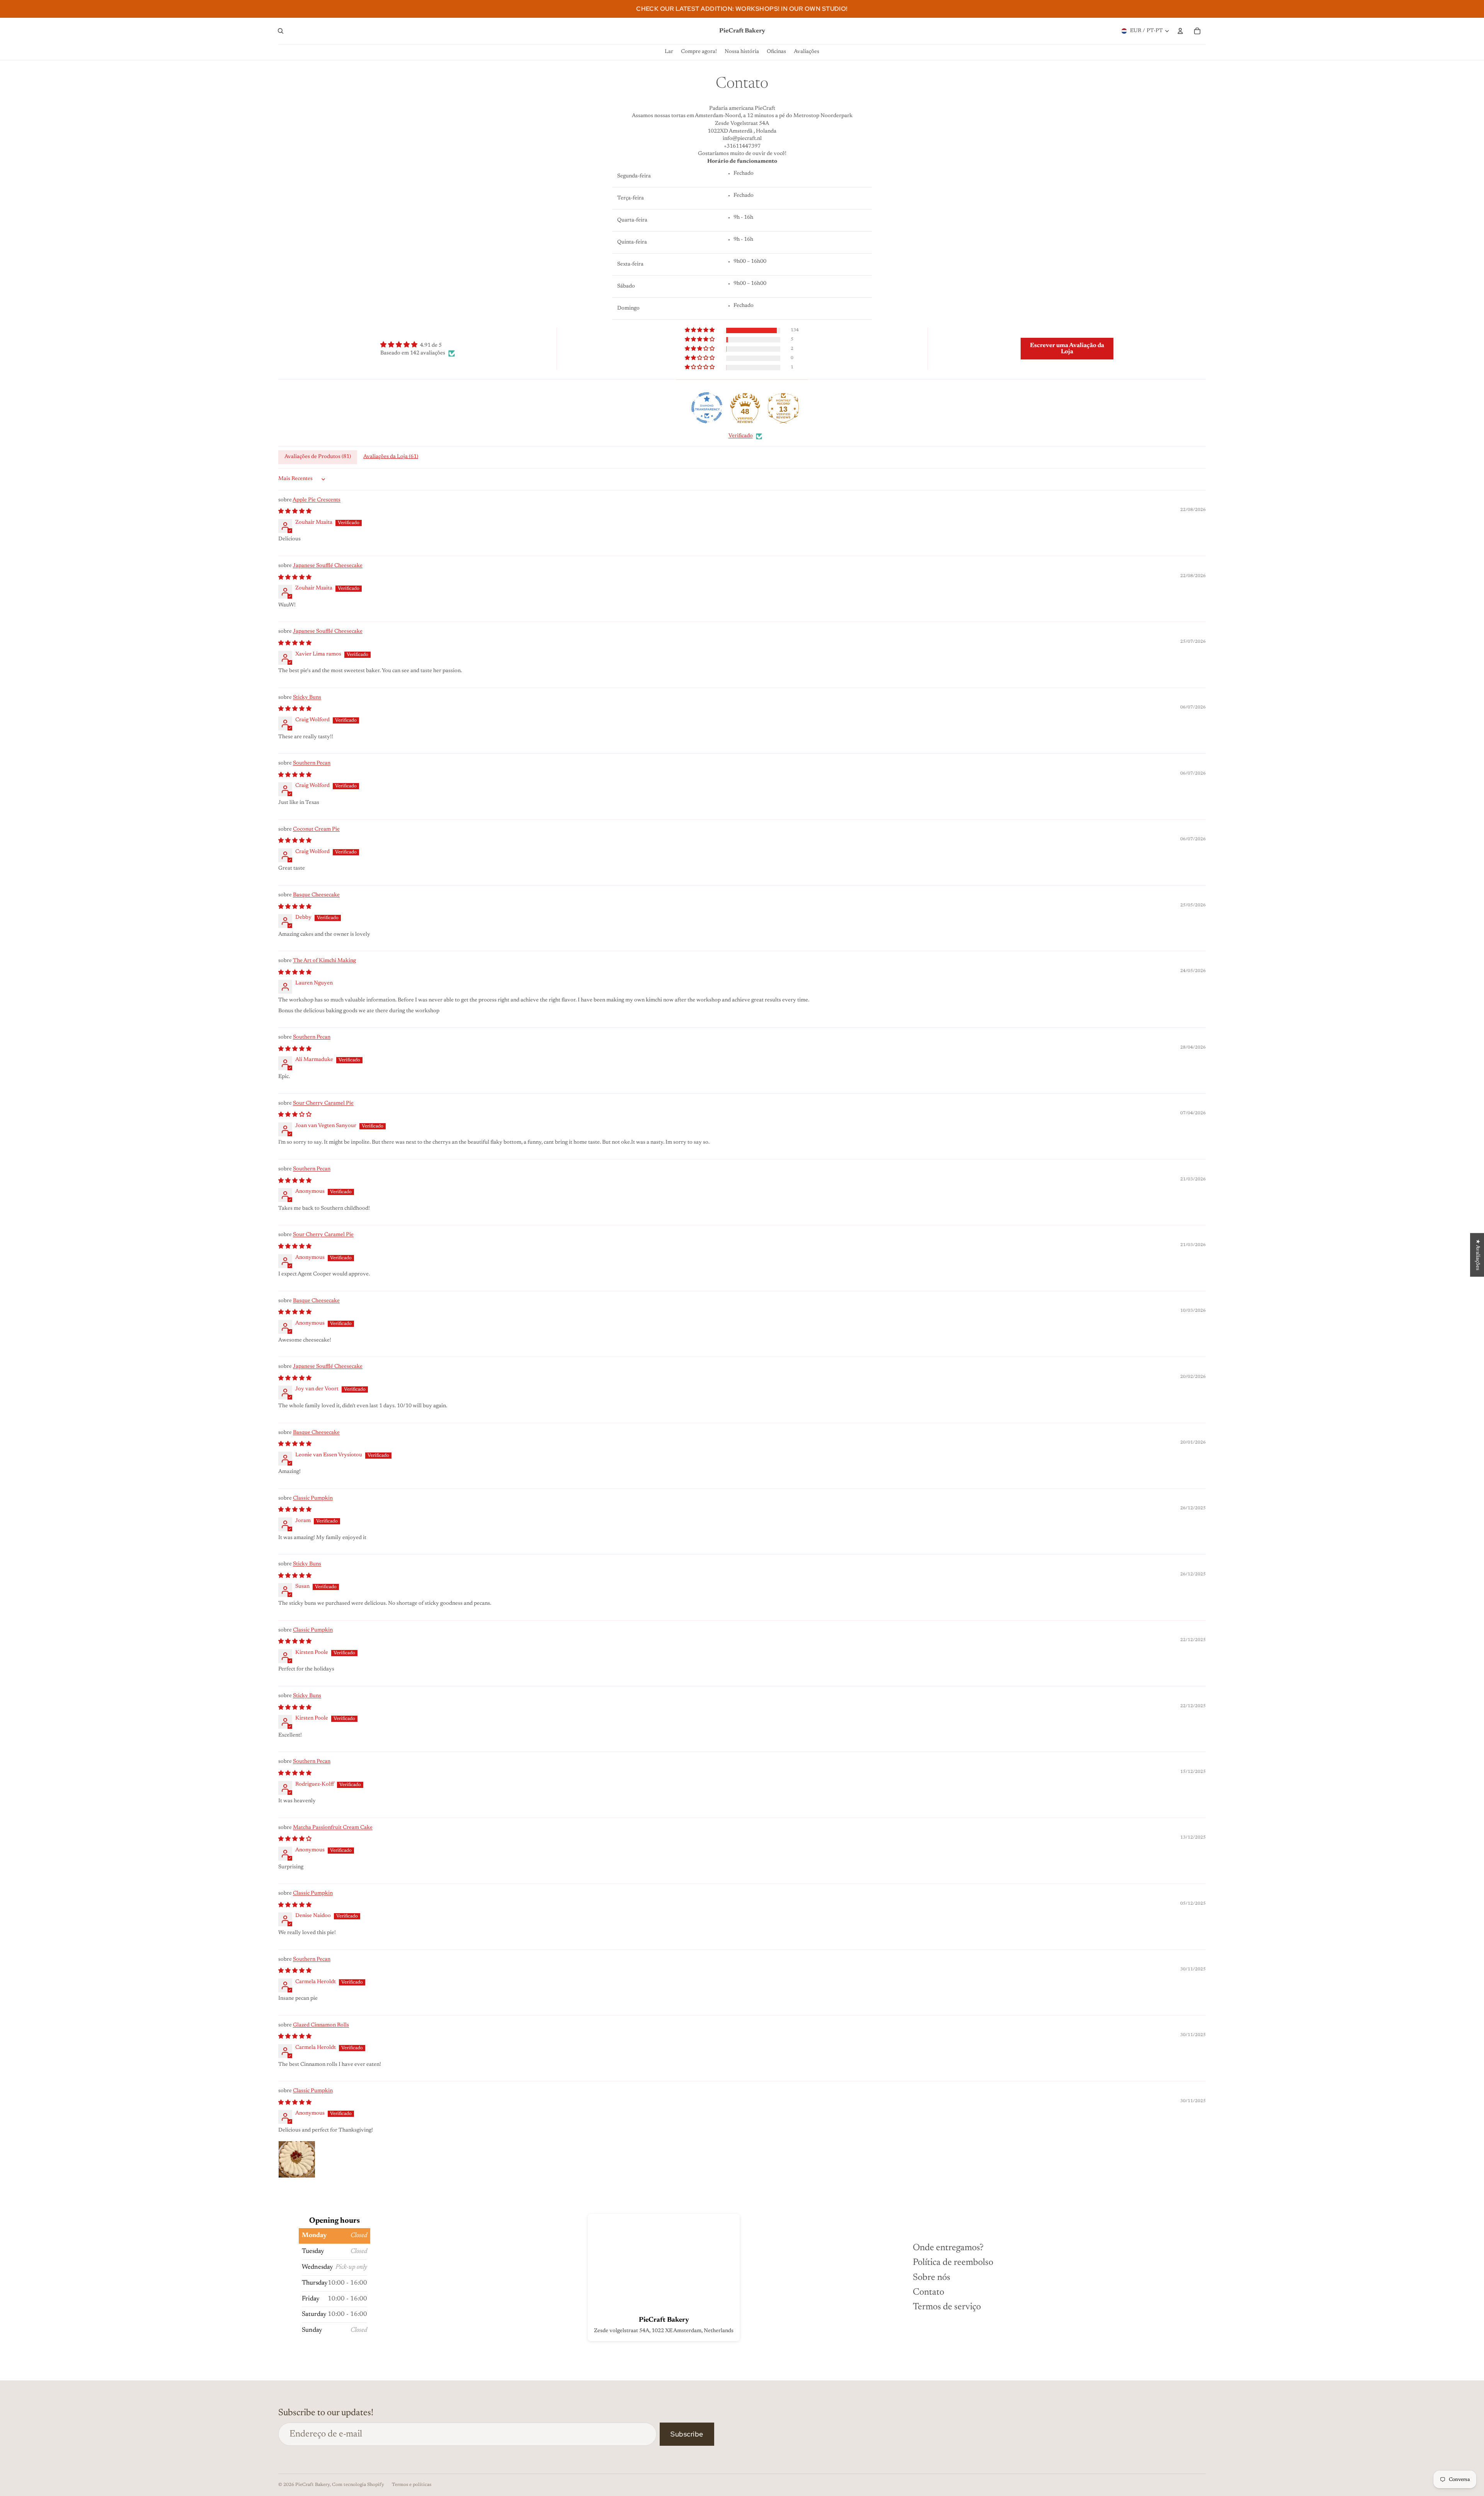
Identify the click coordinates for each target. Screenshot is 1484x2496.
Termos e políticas (412, 2485)
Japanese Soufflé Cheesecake (328, 566)
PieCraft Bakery (312, 2485)
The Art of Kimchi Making (324, 961)
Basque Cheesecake (316, 895)
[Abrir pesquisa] (281, 31)
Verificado (741, 436)
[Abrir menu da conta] (1180, 31)
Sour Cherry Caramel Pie (323, 1103)
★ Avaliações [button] (1477, 1255)
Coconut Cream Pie (316, 829)
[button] (700, 330)
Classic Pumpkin (313, 1498)
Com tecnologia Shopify (358, 2485)
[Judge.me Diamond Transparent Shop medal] (707, 408)
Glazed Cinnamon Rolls (321, 2025)
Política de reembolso (953, 2263)
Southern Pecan (312, 763)
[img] (418, 345)
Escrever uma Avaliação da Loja (1067, 349)
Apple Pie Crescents (317, 500)
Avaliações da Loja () (391, 457)
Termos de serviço (947, 2307)
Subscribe (687, 2434)
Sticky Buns (307, 698)
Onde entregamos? (948, 2248)
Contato (928, 2292)
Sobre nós (932, 2278)
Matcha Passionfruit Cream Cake (333, 1828)
